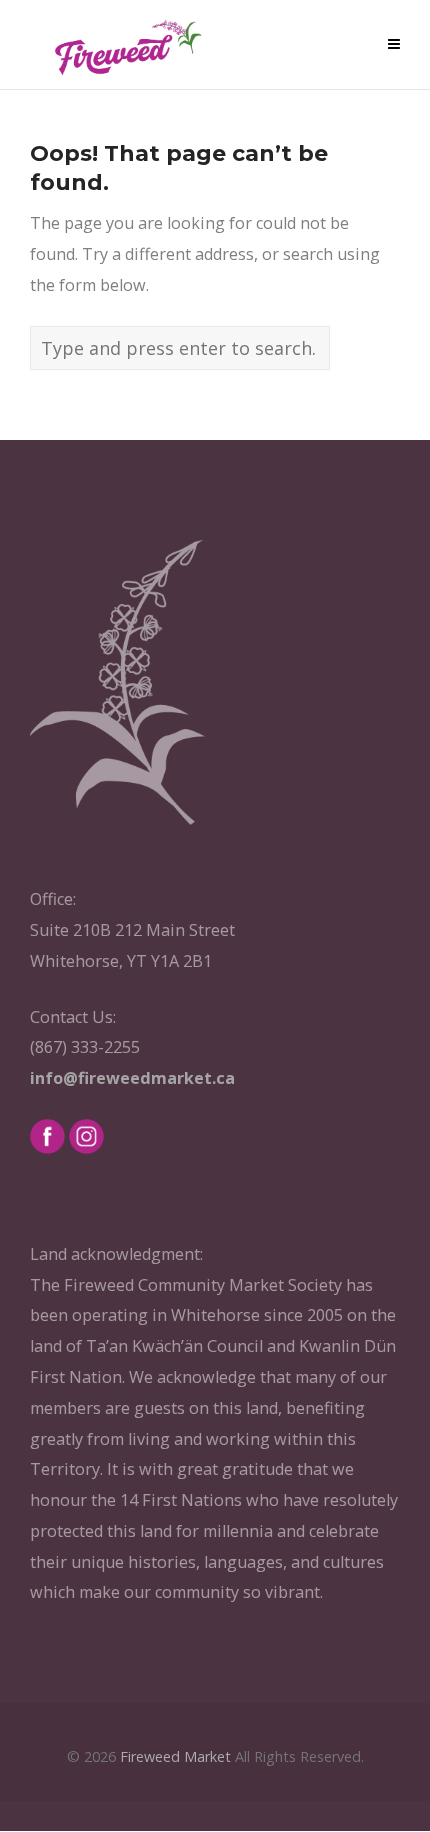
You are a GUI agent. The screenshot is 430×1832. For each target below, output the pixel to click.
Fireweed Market (175, 1756)
